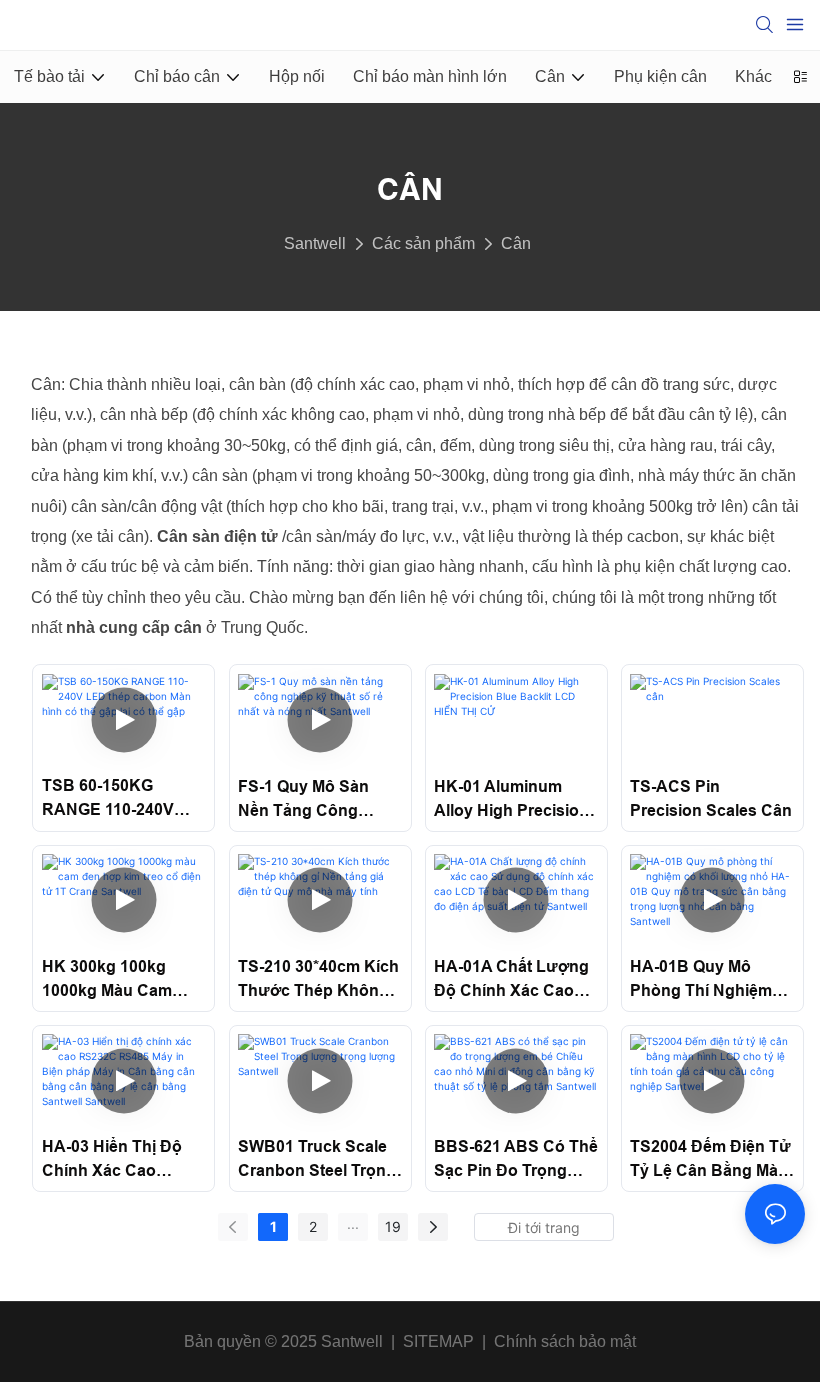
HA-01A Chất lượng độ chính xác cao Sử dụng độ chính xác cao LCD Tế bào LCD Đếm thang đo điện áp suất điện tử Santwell (514, 980)
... (353, 1223)
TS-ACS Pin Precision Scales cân (711, 798)
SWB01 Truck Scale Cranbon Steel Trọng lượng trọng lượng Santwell (317, 1160)
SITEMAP (438, 1341)
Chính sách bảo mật (565, 1341)
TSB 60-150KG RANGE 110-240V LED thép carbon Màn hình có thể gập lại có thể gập (118, 799)
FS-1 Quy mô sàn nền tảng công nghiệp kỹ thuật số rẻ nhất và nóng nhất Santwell (314, 800)
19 (393, 1226)
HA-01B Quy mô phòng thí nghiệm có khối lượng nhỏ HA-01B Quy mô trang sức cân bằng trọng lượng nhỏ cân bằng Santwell (710, 980)
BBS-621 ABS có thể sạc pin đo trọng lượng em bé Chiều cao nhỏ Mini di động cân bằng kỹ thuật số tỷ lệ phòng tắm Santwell (516, 1160)
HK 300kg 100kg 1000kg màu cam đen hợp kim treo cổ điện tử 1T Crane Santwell (122, 980)
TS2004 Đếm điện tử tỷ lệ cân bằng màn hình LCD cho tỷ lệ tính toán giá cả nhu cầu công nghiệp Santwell (710, 1160)
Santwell (315, 243)
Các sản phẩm (423, 243)
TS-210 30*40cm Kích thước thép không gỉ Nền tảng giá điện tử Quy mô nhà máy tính (319, 980)
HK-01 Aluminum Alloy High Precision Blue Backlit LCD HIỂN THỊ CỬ (511, 800)
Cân (516, 243)
